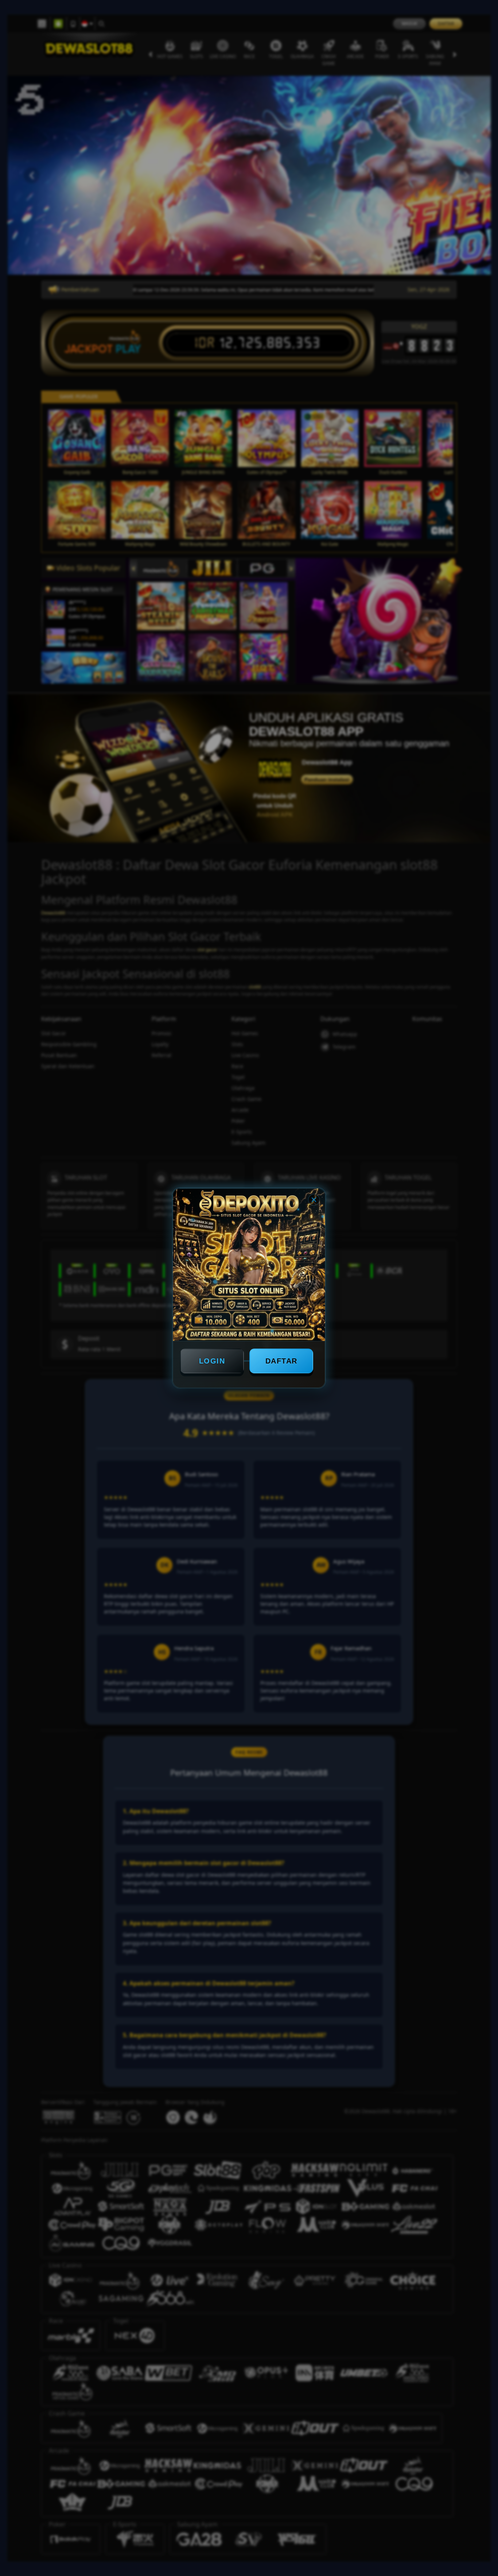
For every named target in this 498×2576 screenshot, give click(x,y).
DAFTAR (281, 1361)
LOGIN (212, 1361)
